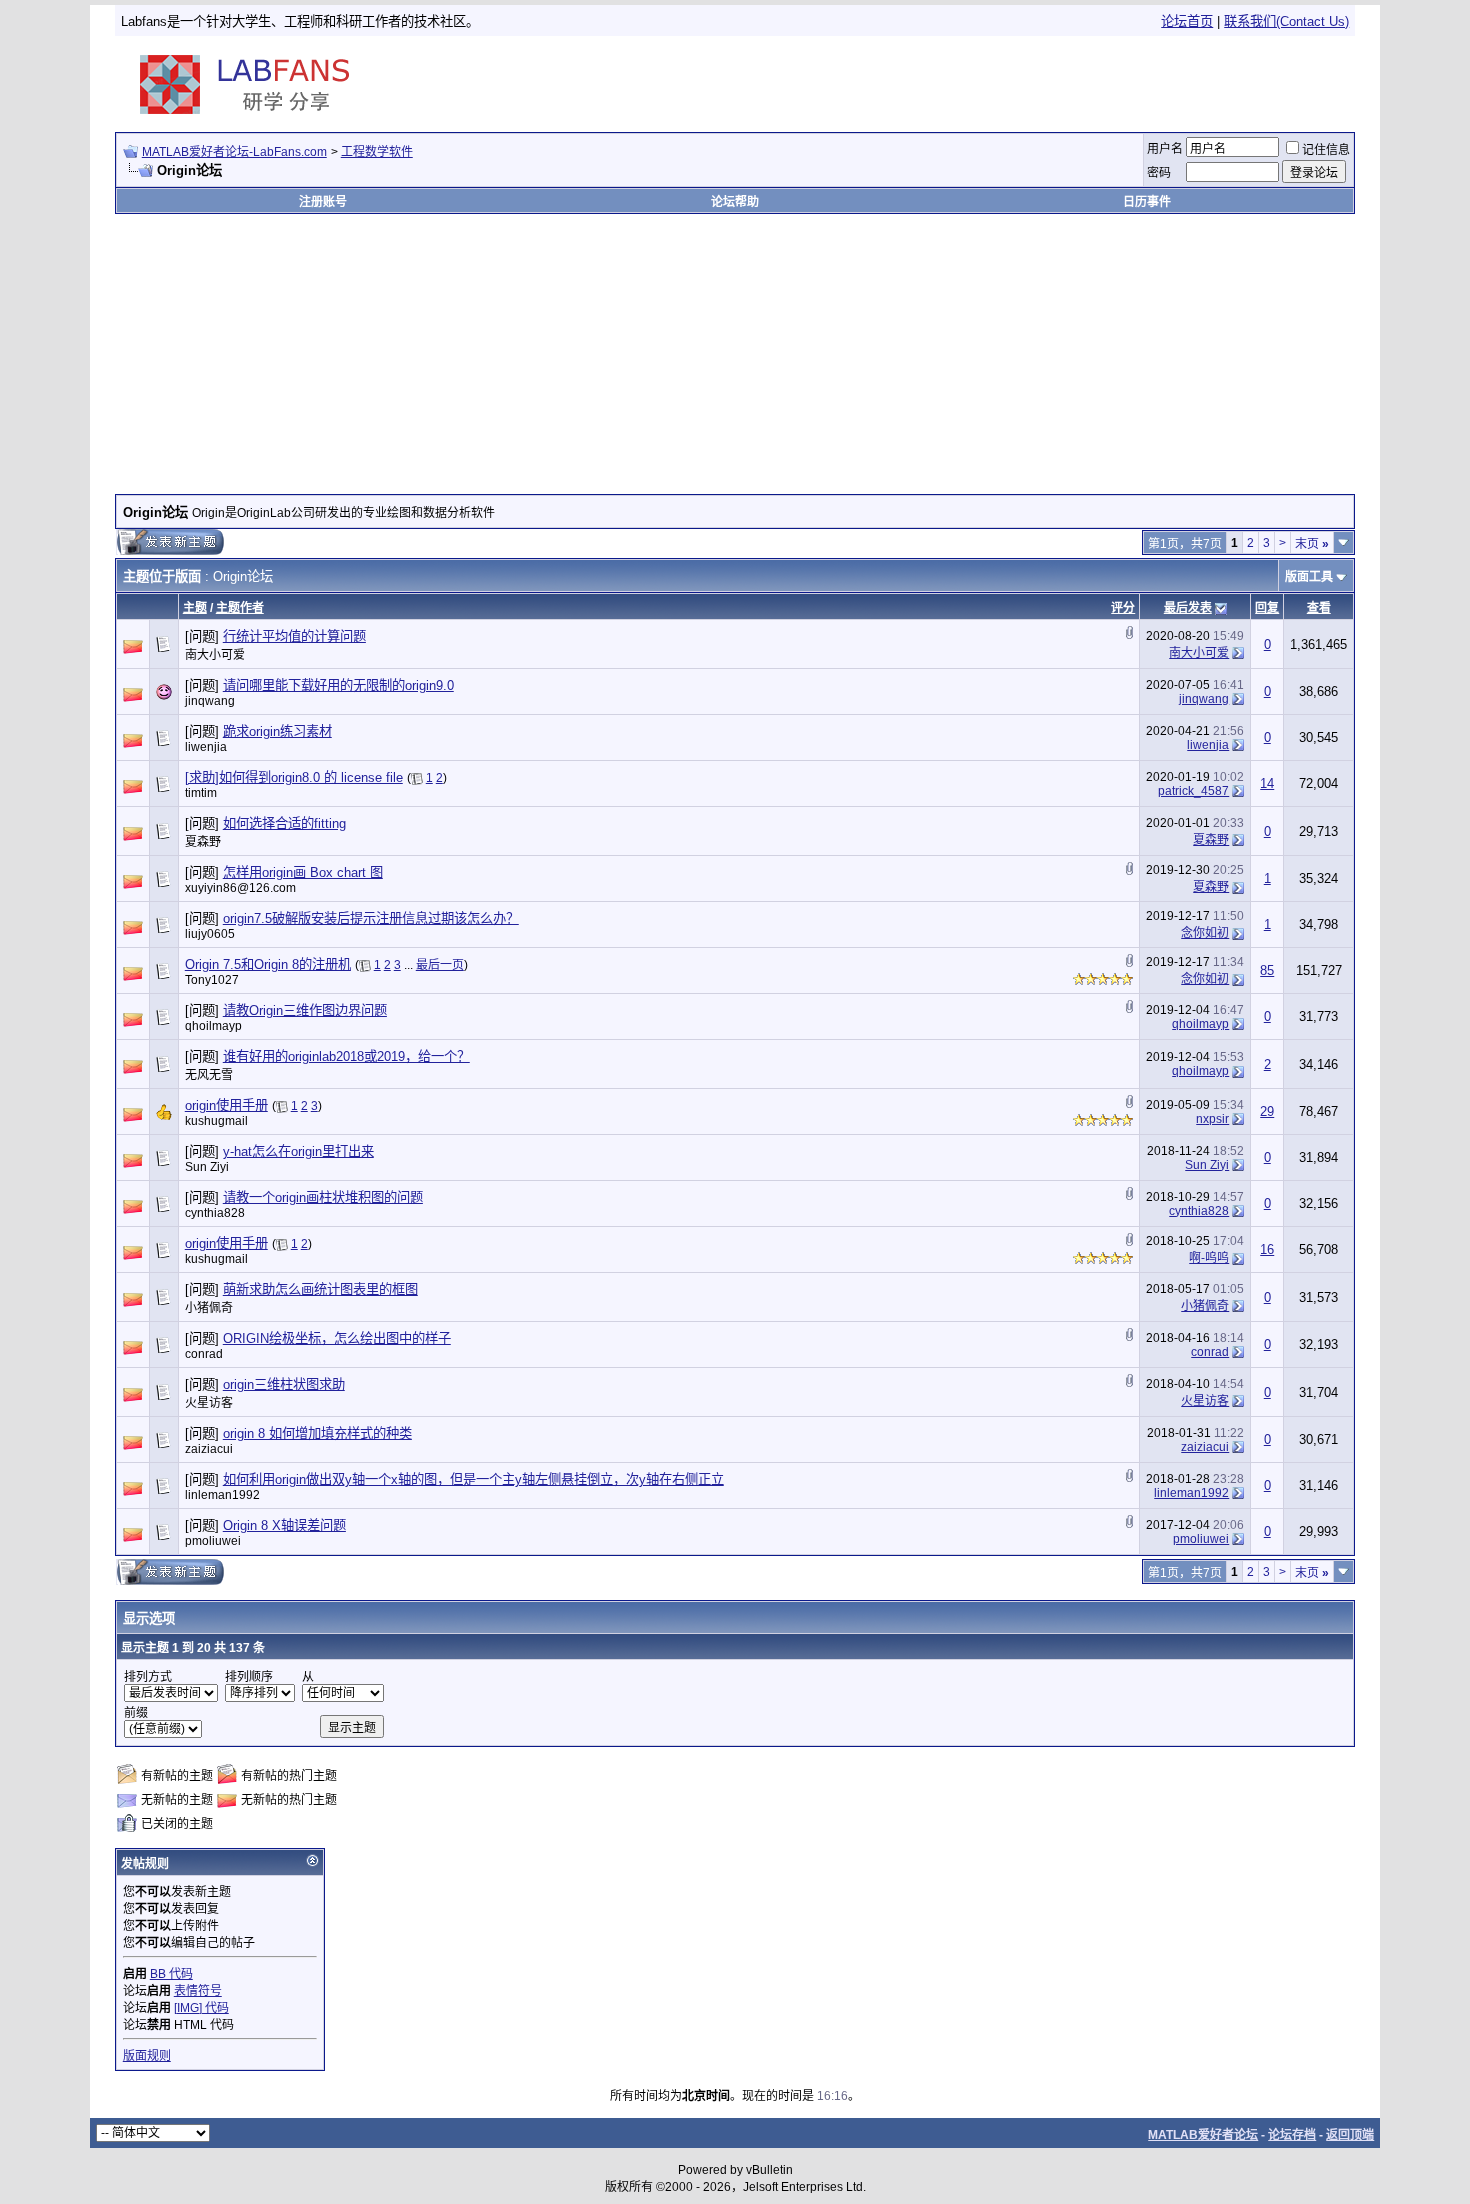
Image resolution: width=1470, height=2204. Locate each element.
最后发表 (1188, 608)
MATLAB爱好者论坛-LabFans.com (234, 152)
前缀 (136, 1713)
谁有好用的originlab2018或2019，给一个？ (346, 1056)
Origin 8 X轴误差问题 (284, 1525)
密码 (1159, 173)
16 (1267, 1249)
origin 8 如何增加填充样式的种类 (317, 1433)
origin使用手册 (226, 1105)
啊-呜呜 (1209, 1258)
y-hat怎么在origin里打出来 (298, 1151)
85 (1267, 970)
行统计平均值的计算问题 (294, 636)
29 (1267, 1111)
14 (1267, 783)
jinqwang (210, 701)
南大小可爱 (215, 655)
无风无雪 (209, 1075)
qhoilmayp (213, 1026)
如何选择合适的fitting (284, 823)
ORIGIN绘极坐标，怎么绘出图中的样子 (337, 1338)
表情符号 (198, 1991)
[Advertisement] (1118, 84)
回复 (1267, 608)
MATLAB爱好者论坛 (1203, 2135)
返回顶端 (1350, 2135)
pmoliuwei (213, 1541)
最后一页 (440, 965)
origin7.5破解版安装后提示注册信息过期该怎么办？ (371, 918)
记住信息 (1326, 150)
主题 (195, 608)
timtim (201, 793)
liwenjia (206, 747)
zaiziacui (209, 1449)
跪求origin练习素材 (277, 731)
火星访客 (209, 1403)
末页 (1312, 544)
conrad (204, 1354)
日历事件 (1147, 202)
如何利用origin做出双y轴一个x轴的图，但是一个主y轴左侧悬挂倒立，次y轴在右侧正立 (473, 1479)
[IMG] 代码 (201, 2008)
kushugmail (216, 1121)
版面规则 (147, 2056)
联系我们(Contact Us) (1286, 21)
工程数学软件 (377, 152)
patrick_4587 (1193, 791)
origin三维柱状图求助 (284, 1384)
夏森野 (203, 842)
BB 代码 (171, 1974)
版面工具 (1309, 577)
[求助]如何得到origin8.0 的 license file (294, 777)
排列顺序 (249, 1677)
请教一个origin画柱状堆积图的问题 (323, 1197)
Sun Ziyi (207, 1167)
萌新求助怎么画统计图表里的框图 (320, 1289)
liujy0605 (210, 934)
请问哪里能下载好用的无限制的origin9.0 (338, 685)
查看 (1319, 608)
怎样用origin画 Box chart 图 (303, 872)
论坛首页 (1187, 21)
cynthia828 (215, 1213)
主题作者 (240, 608)
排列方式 (148, 1677)
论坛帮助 (735, 202)
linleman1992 (222, 1495)
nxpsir (1212, 1119)
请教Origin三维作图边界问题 (305, 1010)
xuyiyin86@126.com (240, 888)
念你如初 (1205, 933)
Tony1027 (212, 980)
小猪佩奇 (209, 1308)
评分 (1123, 608)
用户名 (1165, 149)
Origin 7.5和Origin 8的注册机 (268, 964)
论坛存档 (1292, 2135)
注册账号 (323, 202)
